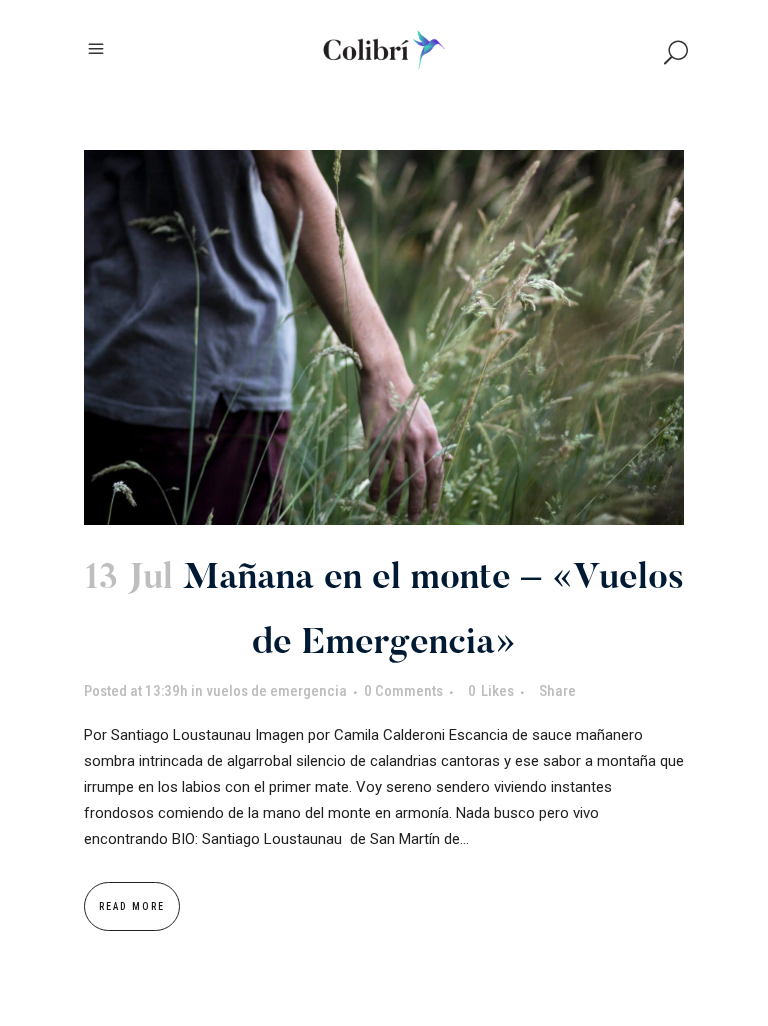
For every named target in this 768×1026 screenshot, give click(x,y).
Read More (132, 906)
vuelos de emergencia (276, 691)
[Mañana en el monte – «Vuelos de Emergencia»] (384, 337)
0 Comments (403, 691)
